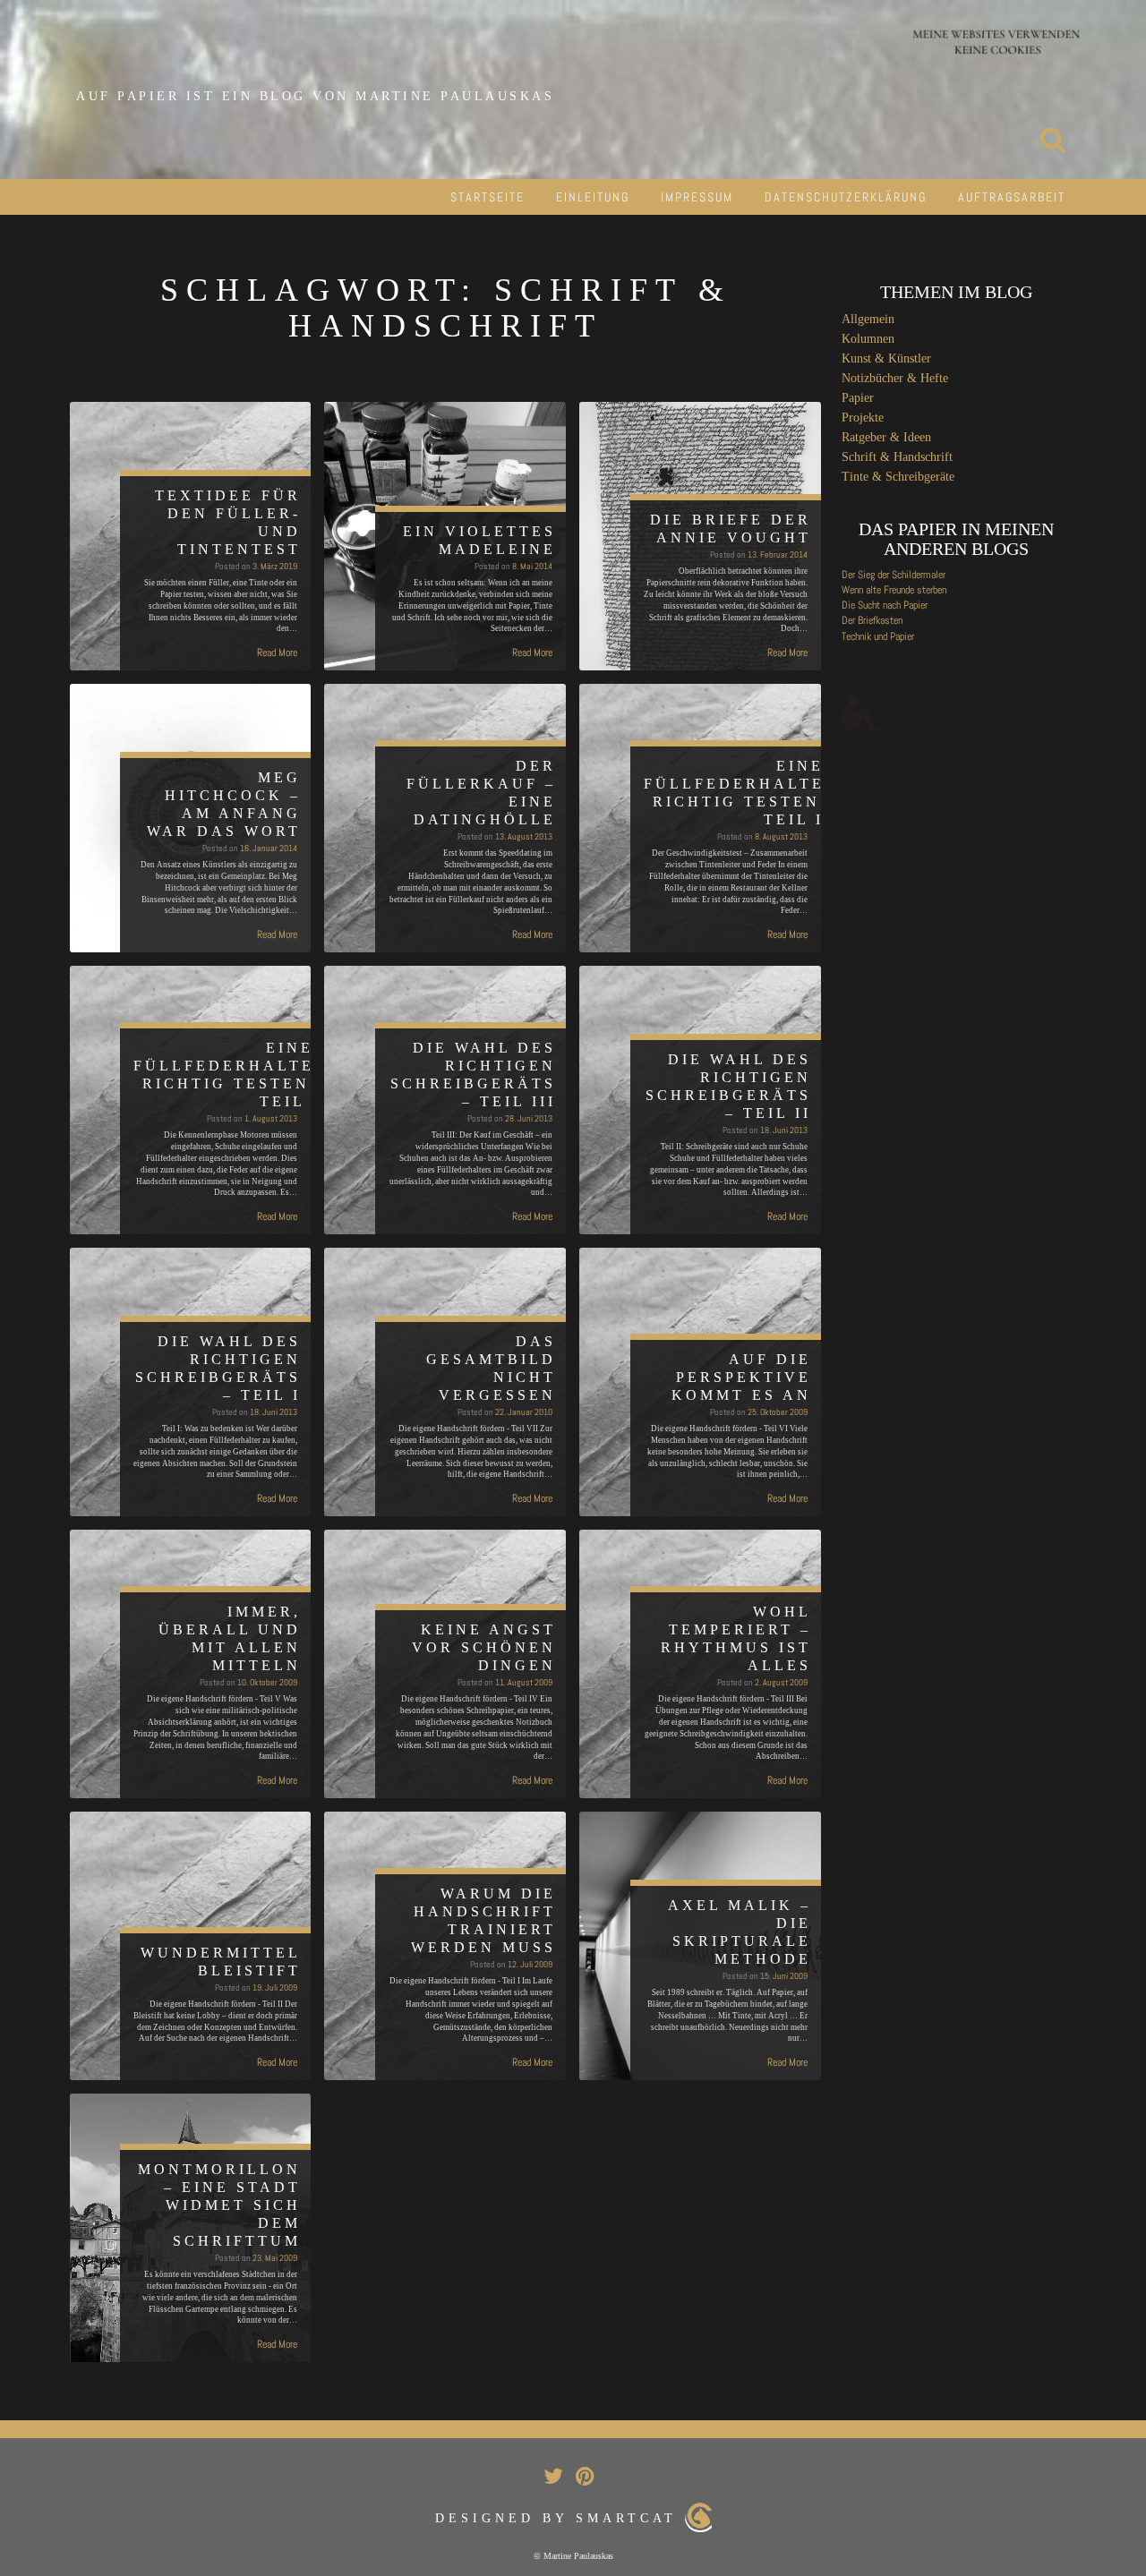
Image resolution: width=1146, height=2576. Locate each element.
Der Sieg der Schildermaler (894, 575)
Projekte (863, 418)
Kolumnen (868, 339)
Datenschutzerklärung (846, 197)
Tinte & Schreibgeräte (898, 477)
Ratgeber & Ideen (886, 437)
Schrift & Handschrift (897, 457)
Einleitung (593, 197)
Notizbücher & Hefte (895, 378)
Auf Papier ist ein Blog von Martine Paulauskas (315, 96)
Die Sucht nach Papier (885, 605)
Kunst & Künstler (886, 358)
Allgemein (868, 319)
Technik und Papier (878, 636)
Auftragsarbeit (1012, 197)
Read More (277, 653)
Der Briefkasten (872, 620)
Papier (858, 398)
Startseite (487, 197)
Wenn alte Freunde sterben (894, 590)
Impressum (697, 197)
